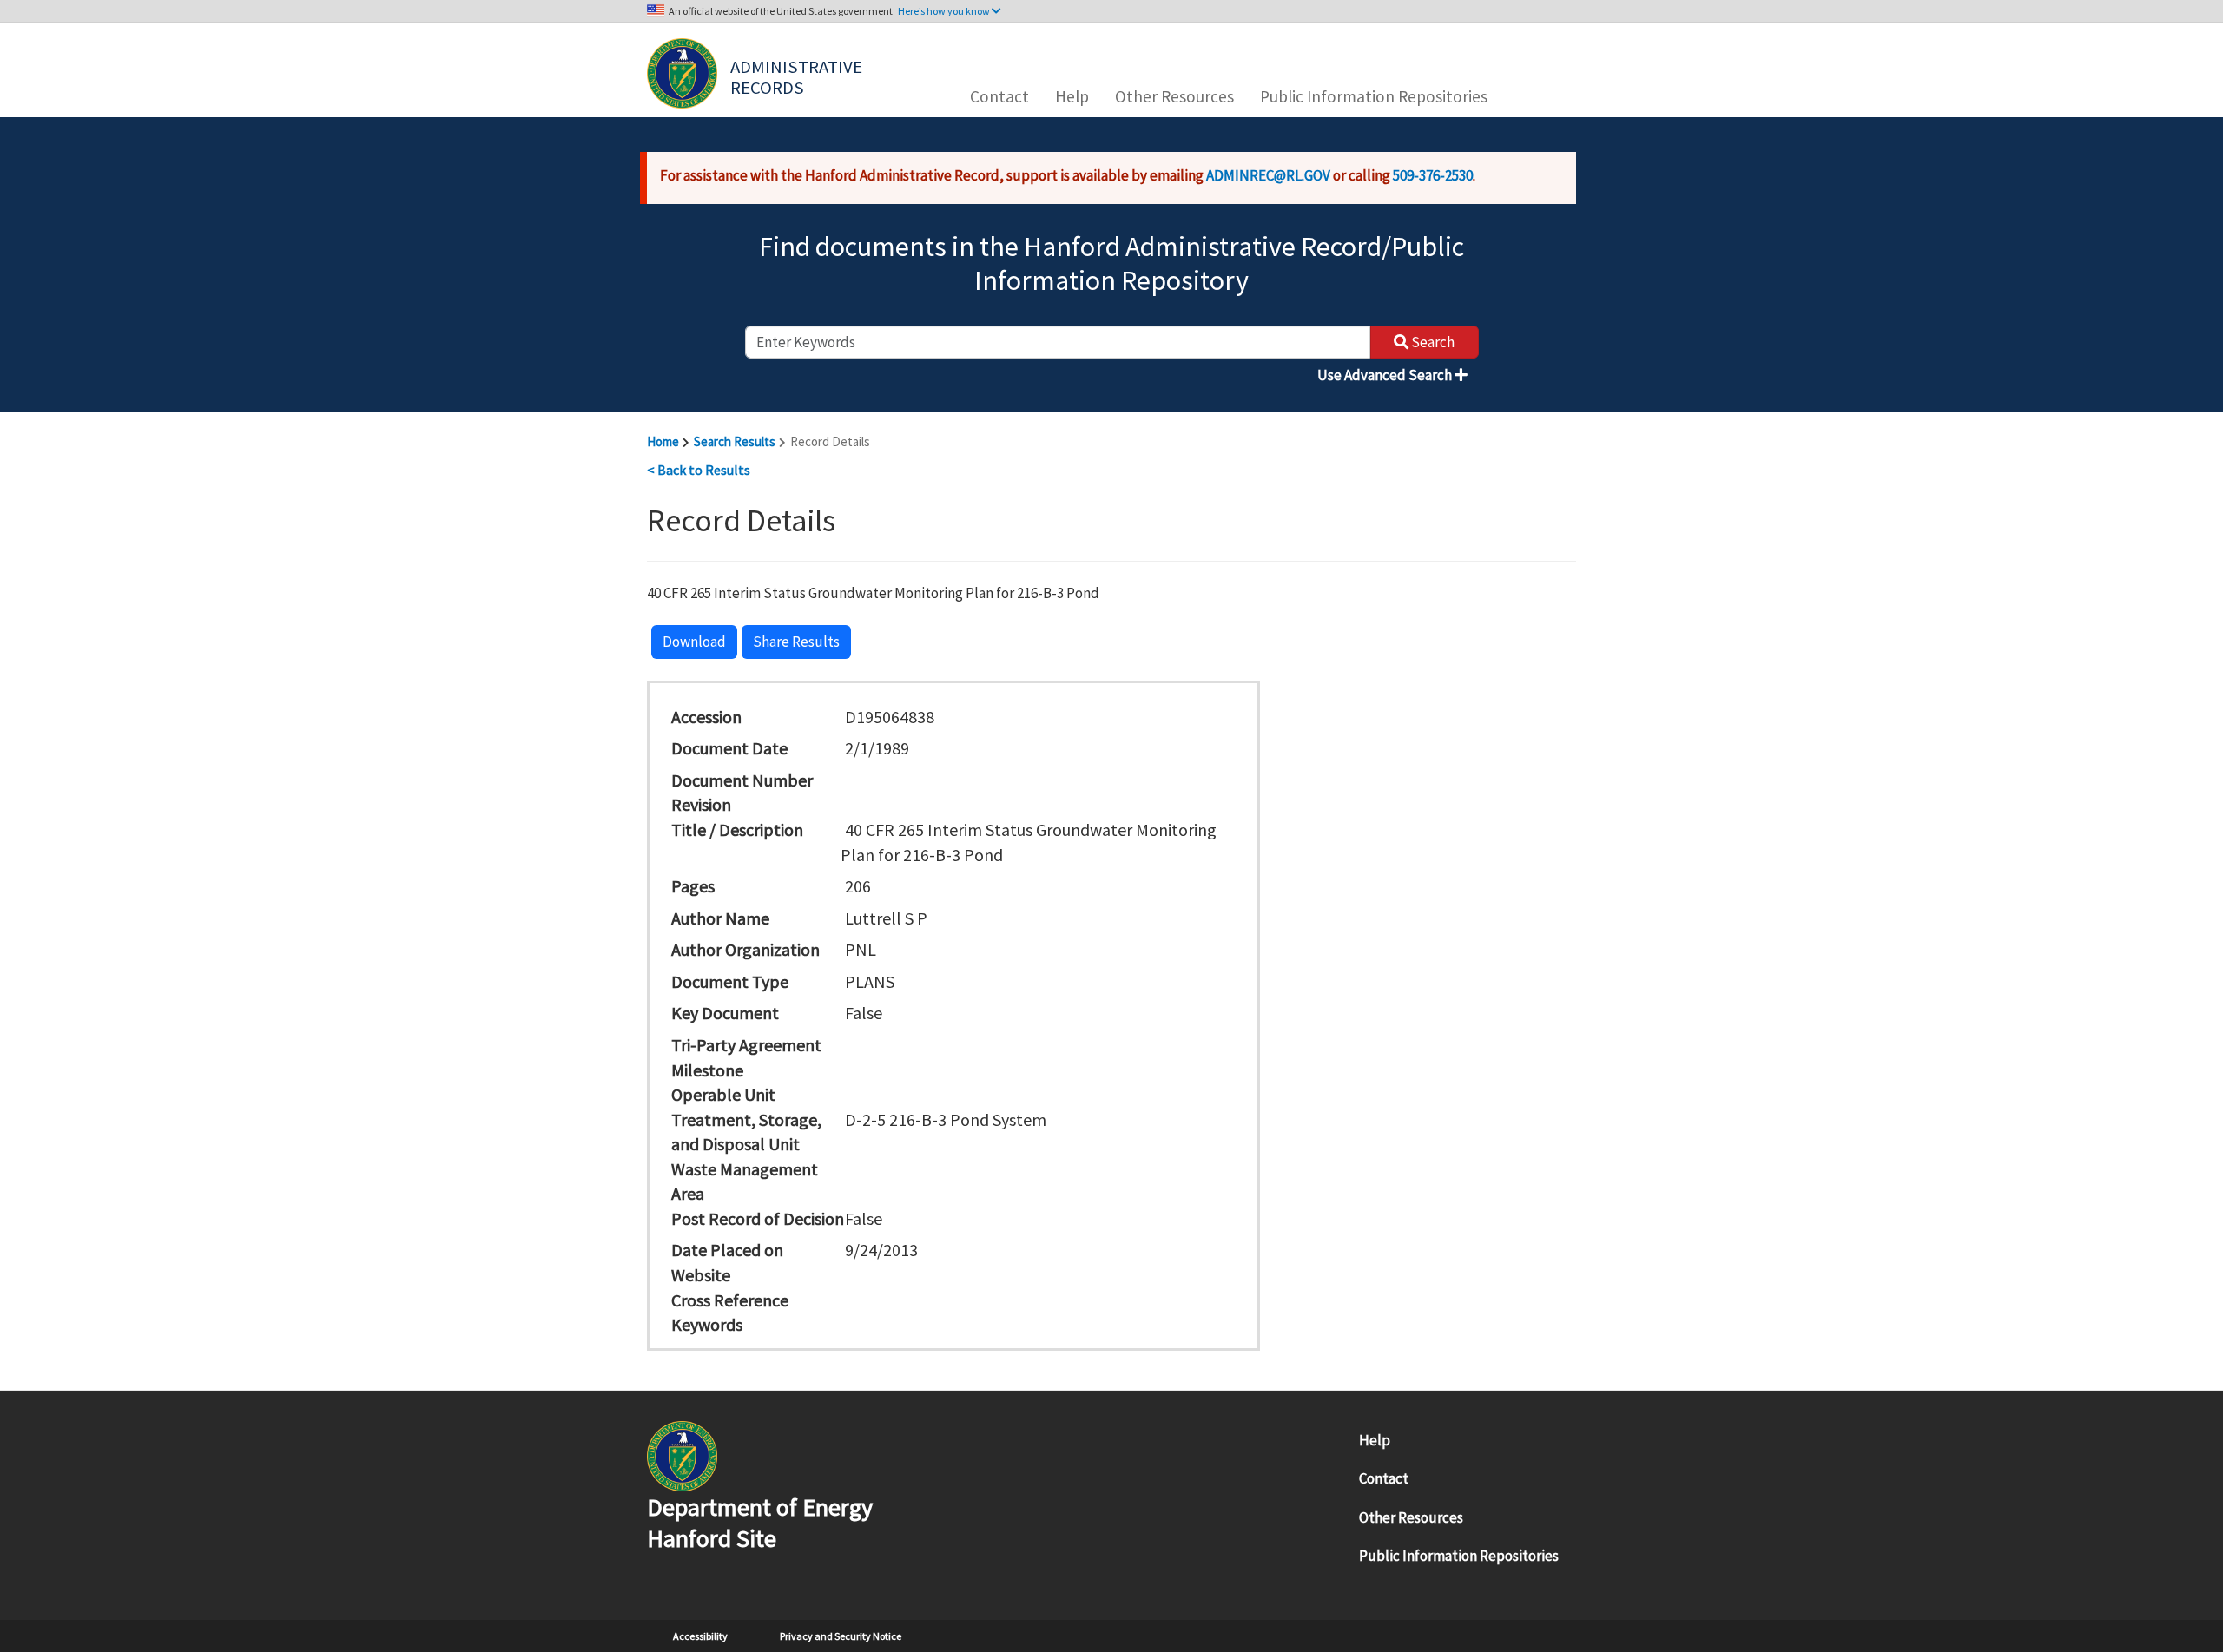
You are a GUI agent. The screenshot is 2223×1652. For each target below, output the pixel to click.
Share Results (796, 642)
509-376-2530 (1433, 175)
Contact (999, 96)
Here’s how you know (945, 11)
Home (663, 441)
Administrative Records (798, 76)
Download (694, 642)
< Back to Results (699, 470)
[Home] (682, 73)
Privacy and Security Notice (841, 1636)
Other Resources (1174, 96)
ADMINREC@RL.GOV (1268, 175)
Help (1072, 96)
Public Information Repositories (1374, 96)
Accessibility (700, 1636)
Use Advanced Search (1386, 375)
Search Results (735, 441)
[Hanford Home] (682, 1455)
